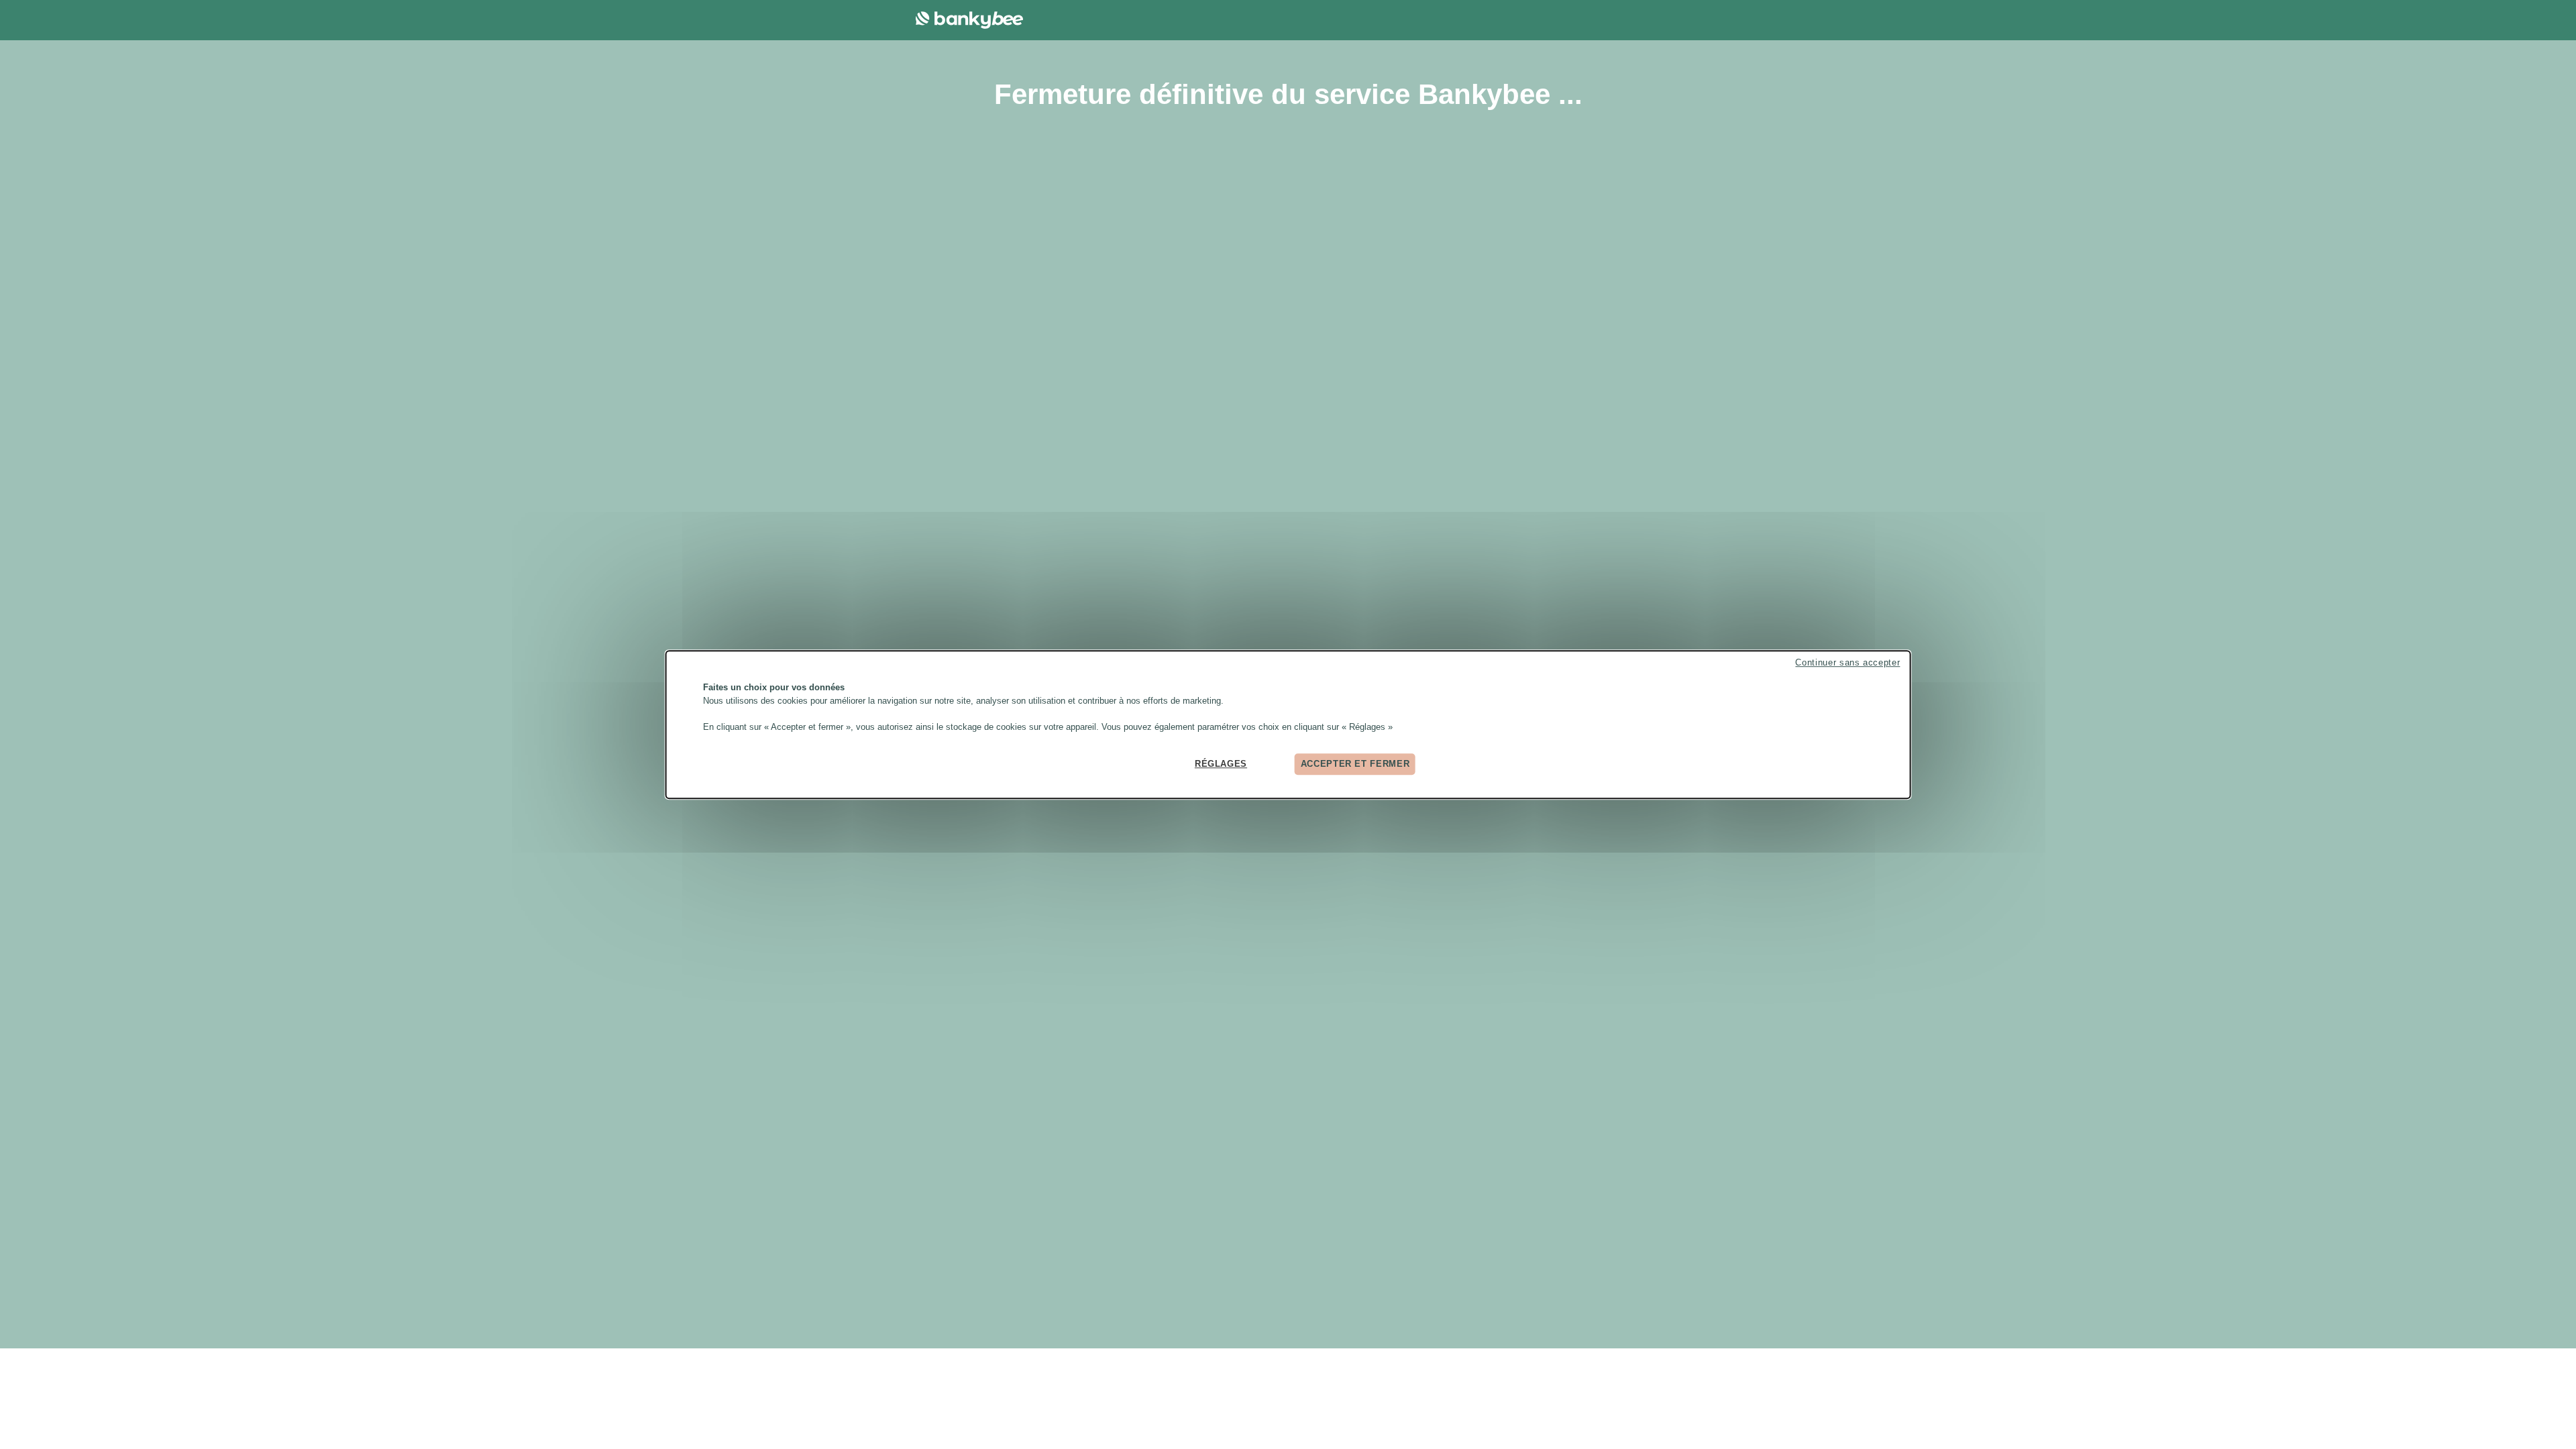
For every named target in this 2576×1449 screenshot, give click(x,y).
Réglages (1221, 764)
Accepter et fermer (1355, 764)
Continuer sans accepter (1847, 662)
